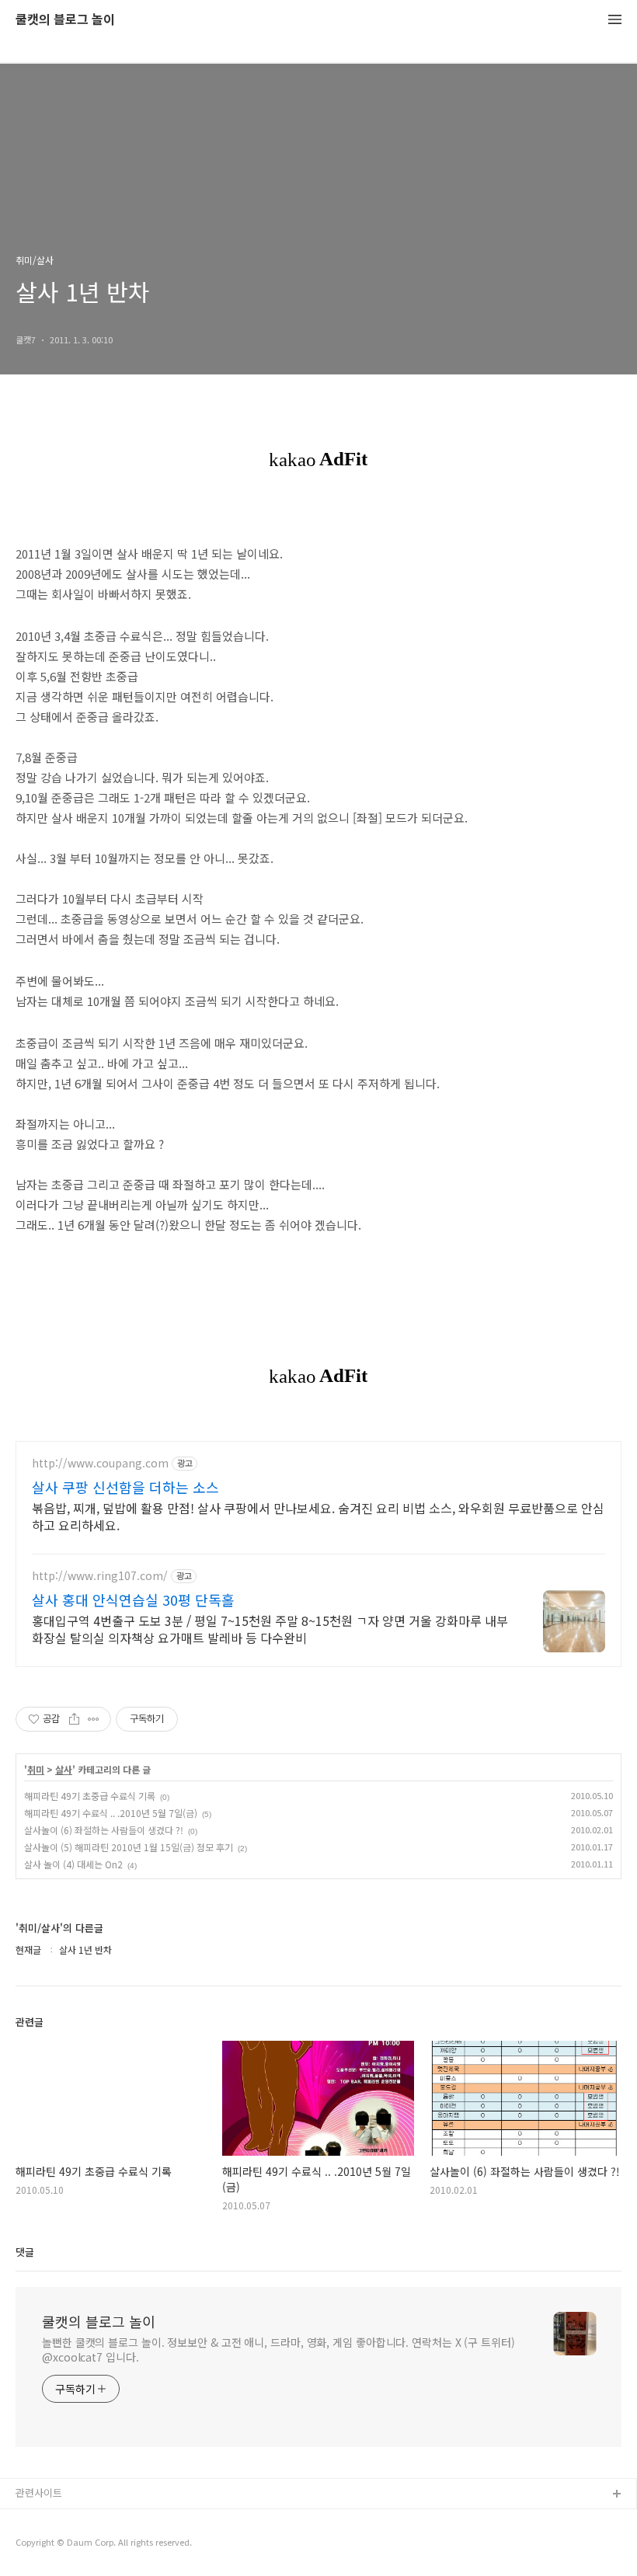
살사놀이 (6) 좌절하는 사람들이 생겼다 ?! (104, 1830)
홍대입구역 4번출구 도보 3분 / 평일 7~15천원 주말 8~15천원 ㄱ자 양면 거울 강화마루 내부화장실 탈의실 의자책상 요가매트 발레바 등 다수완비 (270, 1629)
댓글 (25, 2252)
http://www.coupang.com (100, 1463)
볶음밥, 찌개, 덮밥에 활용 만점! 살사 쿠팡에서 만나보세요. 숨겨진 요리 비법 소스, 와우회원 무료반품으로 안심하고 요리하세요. (318, 1516)
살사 (64, 1770)
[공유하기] (74, 1719)
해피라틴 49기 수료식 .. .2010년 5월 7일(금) (111, 1813)
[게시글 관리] (94, 1719)
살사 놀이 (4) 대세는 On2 (73, 1864)
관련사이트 (39, 2492)
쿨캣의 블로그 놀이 (65, 20)
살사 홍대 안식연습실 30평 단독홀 (133, 1600)
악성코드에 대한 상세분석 (71, 2520)
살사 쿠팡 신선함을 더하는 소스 (125, 1487)
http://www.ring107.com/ (100, 1576)
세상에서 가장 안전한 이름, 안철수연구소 (103, 2545)
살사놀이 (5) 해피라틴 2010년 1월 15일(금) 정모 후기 (129, 1847)
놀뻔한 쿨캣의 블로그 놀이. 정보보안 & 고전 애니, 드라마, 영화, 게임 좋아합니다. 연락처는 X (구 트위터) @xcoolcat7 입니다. (278, 2350)
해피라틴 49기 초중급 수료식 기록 (90, 1796)
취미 (36, 1770)
